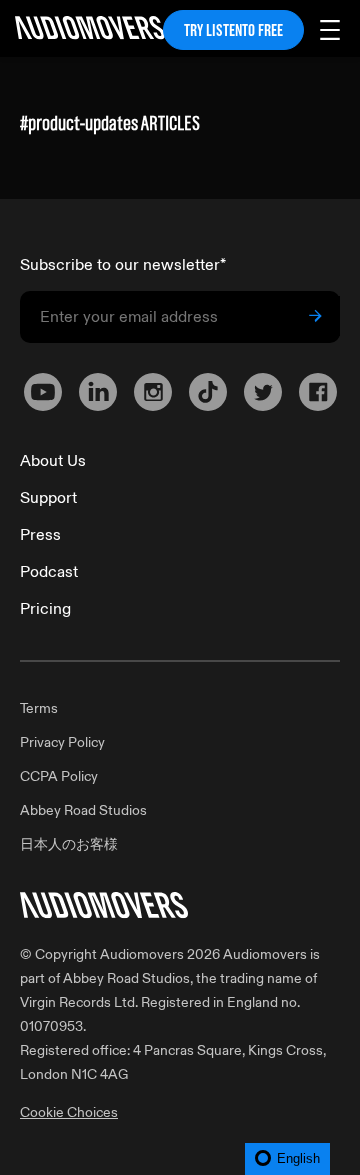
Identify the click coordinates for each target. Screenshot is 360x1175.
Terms (39, 708)
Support (48, 498)
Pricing (45, 609)
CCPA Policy (59, 776)
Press (40, 535)
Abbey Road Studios (83, 810)
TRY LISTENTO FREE (233, 30)
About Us (53, 461)
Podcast (49, 572)
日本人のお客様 (69, 844)
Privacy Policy (62, 742)
